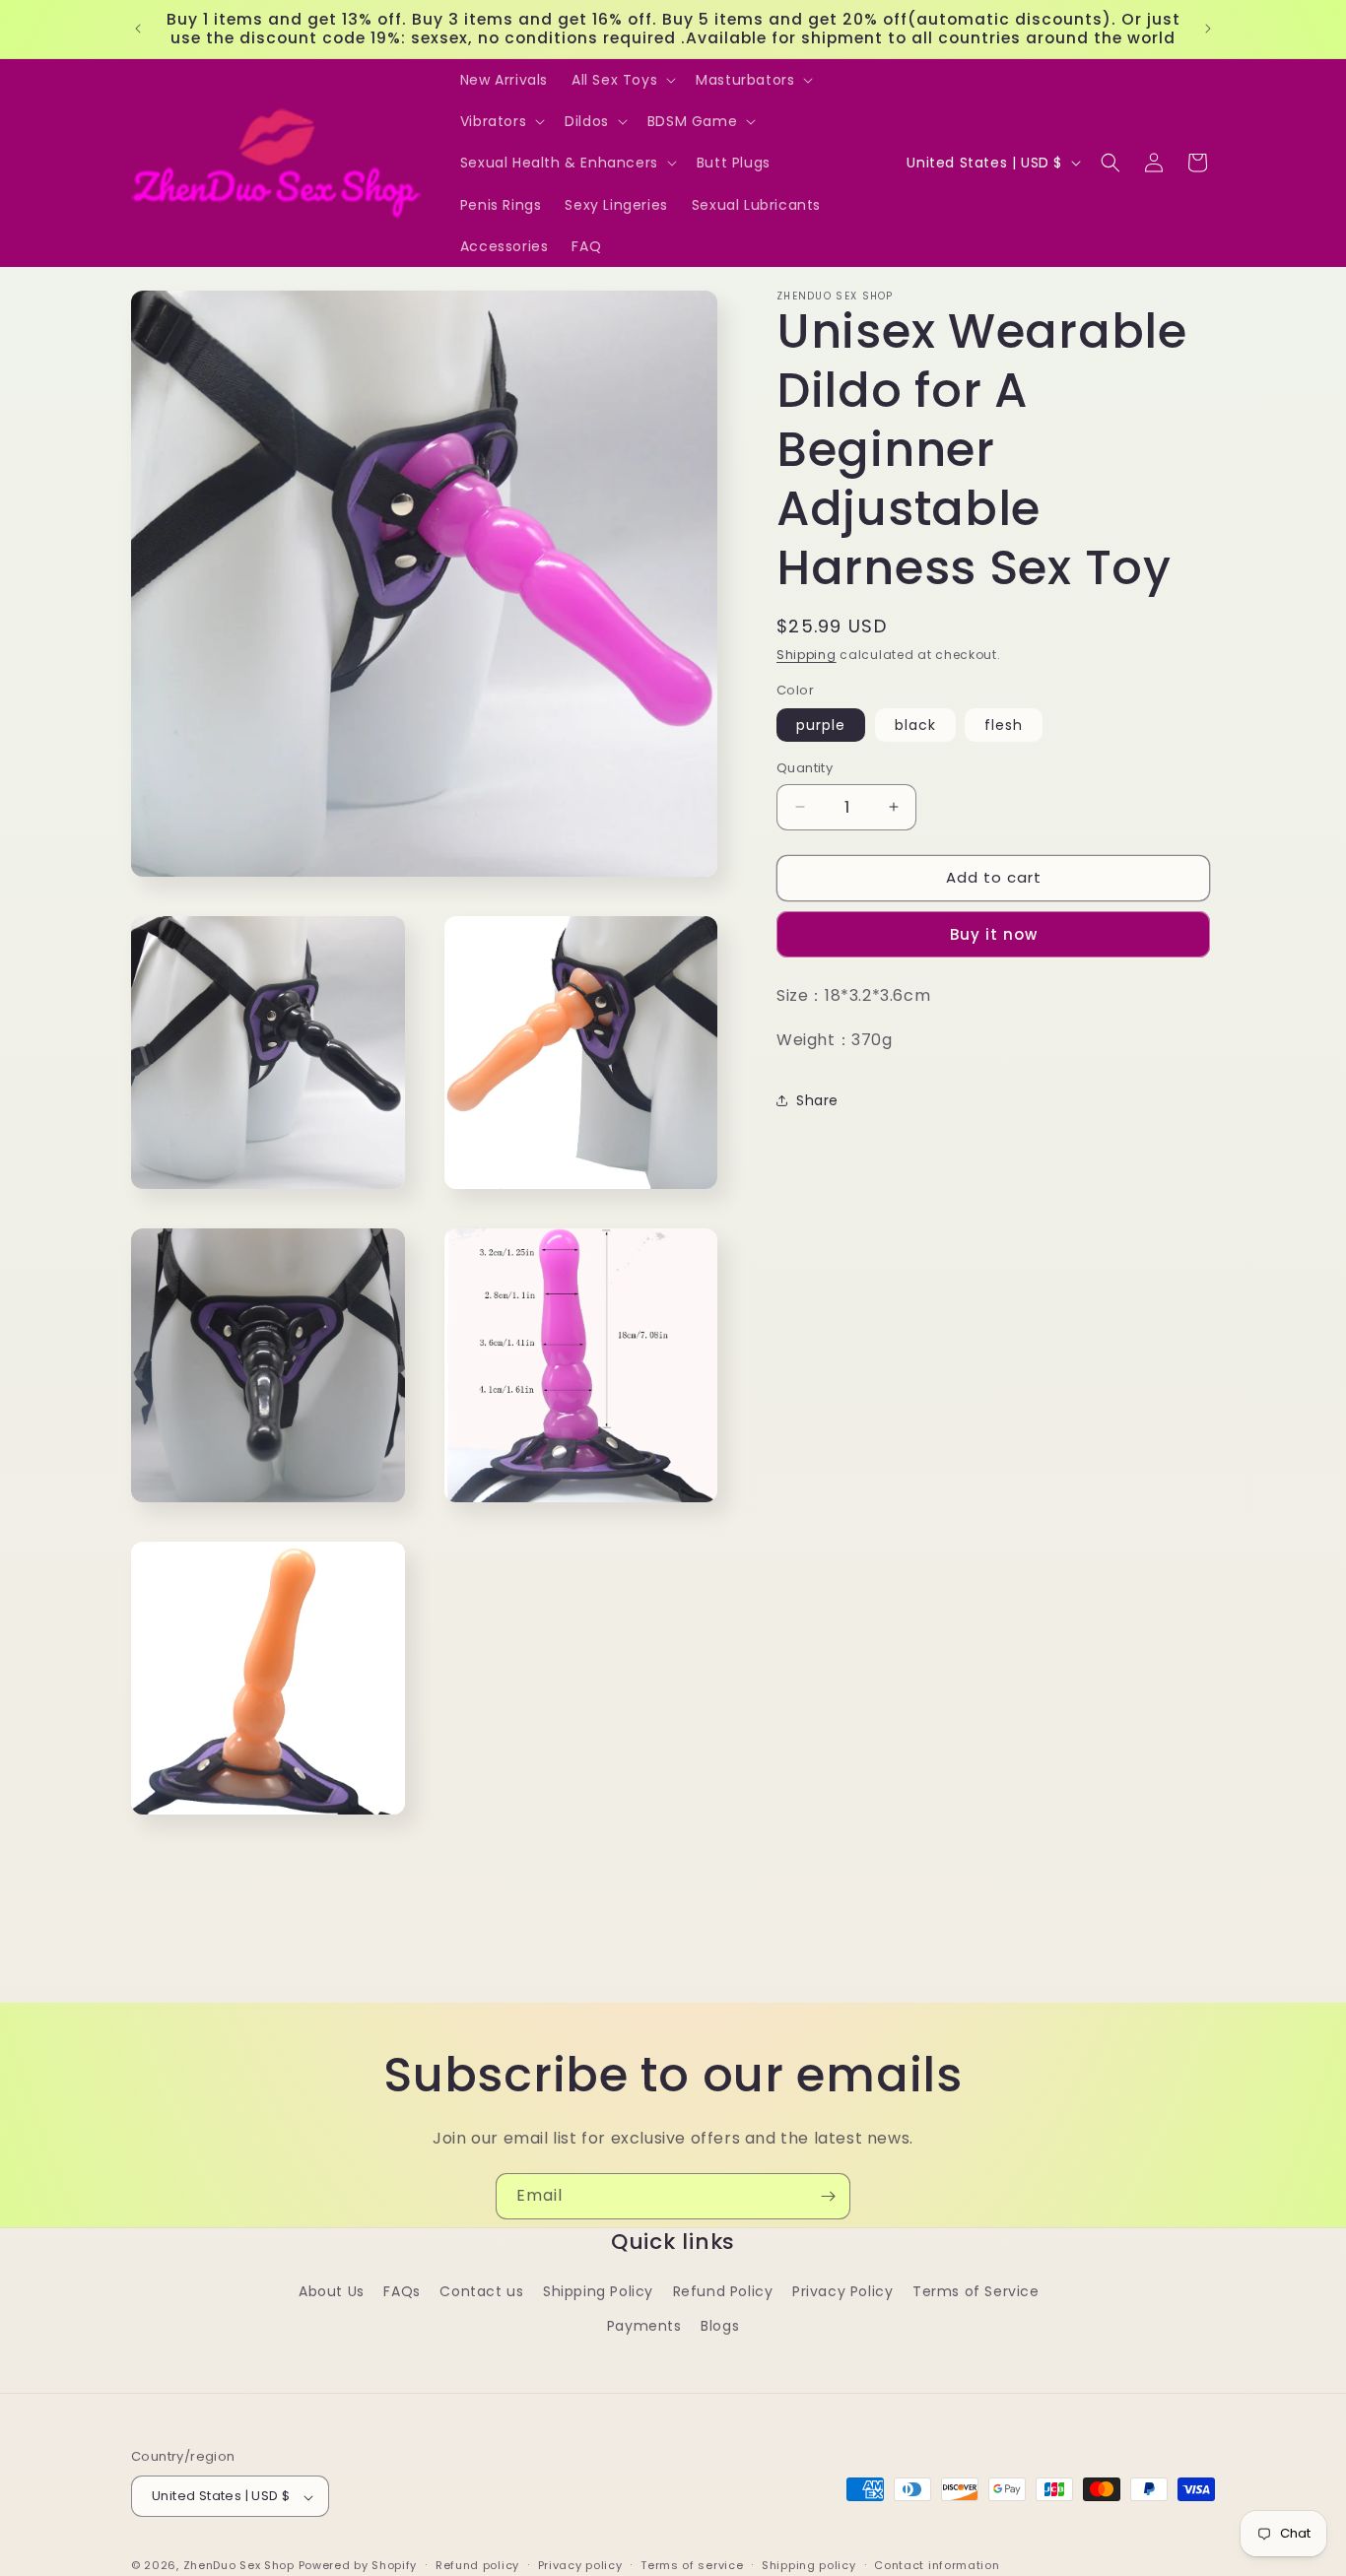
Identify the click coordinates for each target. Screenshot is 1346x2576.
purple (821, 725)
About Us (332, 2291)
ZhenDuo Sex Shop (239, 2566)
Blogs (720, 2326)
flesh (1004, 725)
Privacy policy (580, 2565)
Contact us (481, 2291)
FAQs (402, 2291)
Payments (644, 2326)
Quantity (805, 768)
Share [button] (817, 1099)
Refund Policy (723, 2291)
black (915, 725)
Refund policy (477, 2565)
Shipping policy (809, 2565)
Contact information (937, 2565)
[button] (622, 80)
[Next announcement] (1208, 29)
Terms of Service (976, 2291)
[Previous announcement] (138, 29)
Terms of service (692, 2565)
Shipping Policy (598, 2291)
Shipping (807, 655)
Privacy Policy (842, 2291)
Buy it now (994, 933)
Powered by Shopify (358, 2566)
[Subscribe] (828, 2196)
